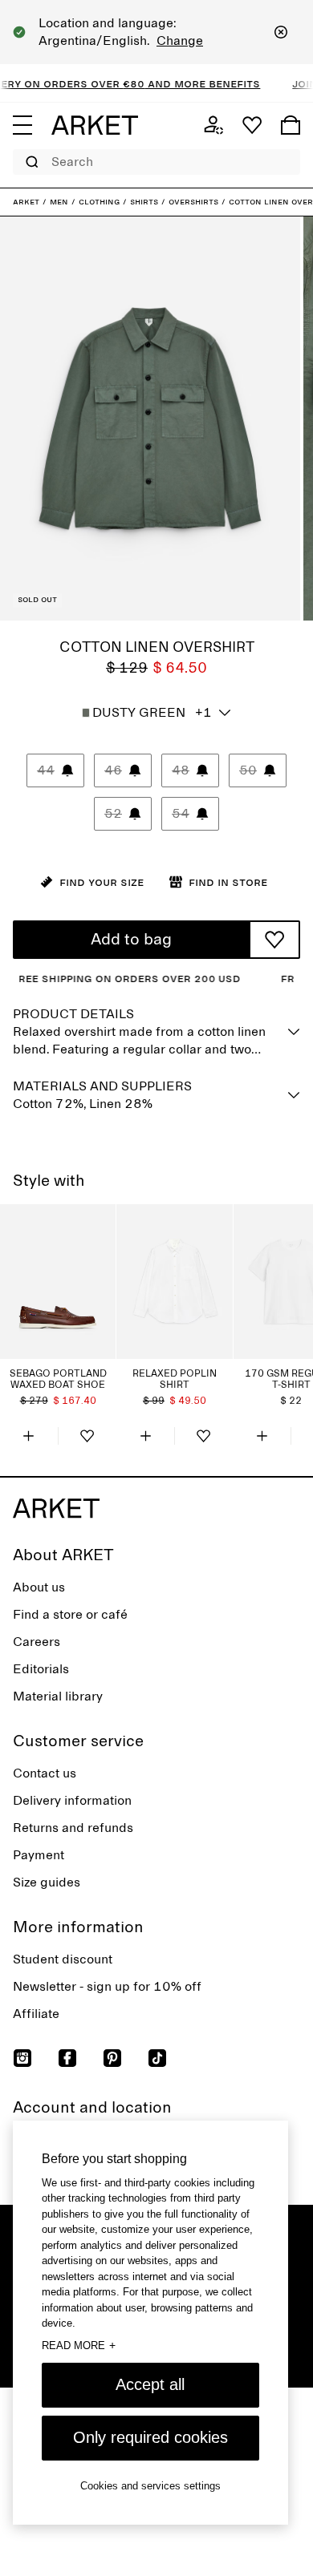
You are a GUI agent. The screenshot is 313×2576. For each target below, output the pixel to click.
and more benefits (190, 83)
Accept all (150, 2384)
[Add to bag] (29, 1436)
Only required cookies (150, 2437)
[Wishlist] (252, 125)
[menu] (22, 125)
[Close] (281, 32)
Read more (79, 2345)
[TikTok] (157, 2058)
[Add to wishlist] (274, 940)
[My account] (213, 125)
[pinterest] (112, 2058)
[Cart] (291, 125)
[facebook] (67, 2058)
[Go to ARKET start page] (95, 125)
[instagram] (22, 2058)
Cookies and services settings (150, 2486)
